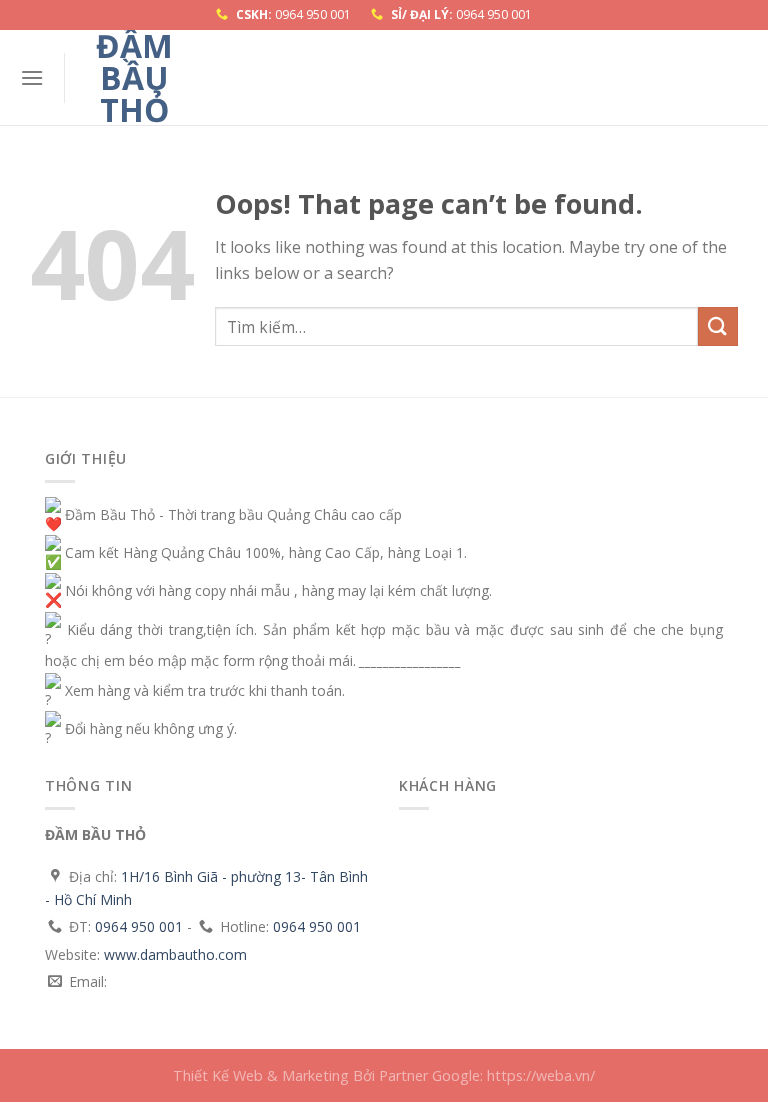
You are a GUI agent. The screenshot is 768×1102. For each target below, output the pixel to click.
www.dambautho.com (175, 954)
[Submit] (718, 326)
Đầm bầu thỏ (134, 78)
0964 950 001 (313, 14)
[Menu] (32, 77)
